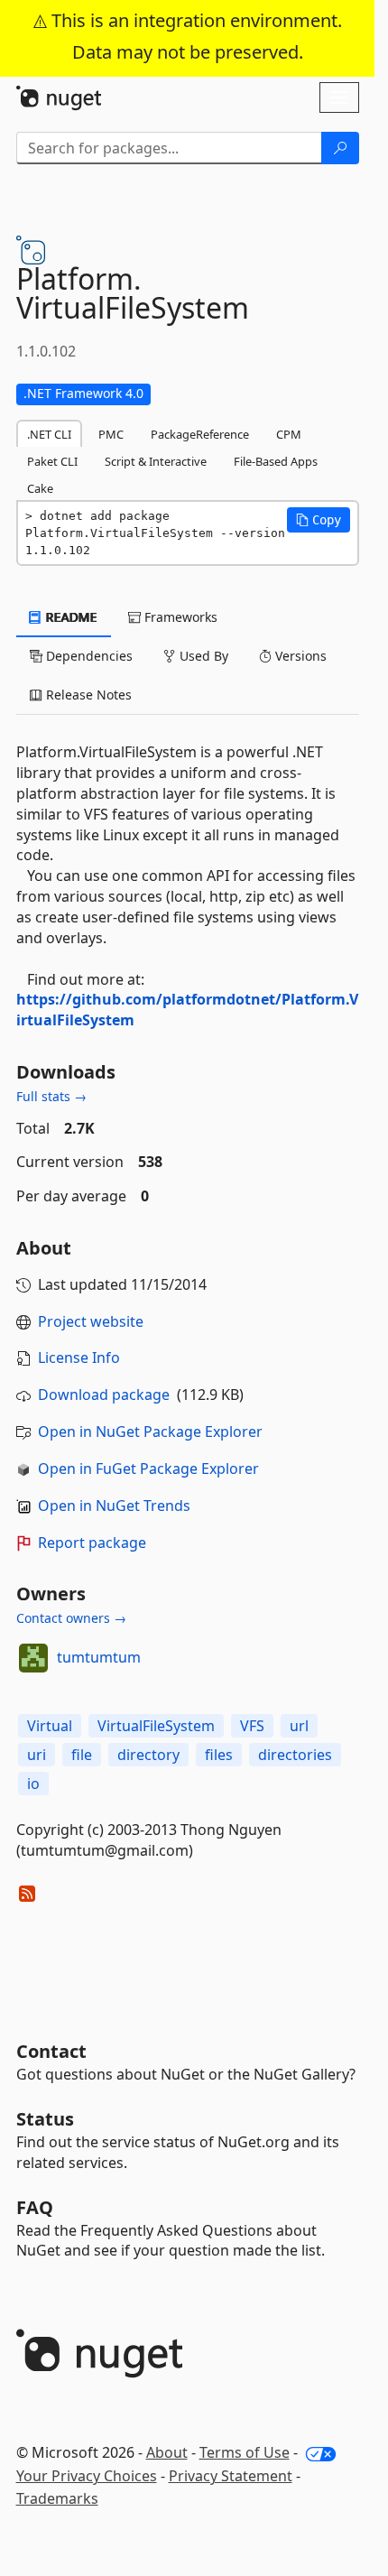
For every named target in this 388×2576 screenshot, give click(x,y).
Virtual (50, 1726)
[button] (319, 520)
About (167, 2452)
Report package (92, 1543)
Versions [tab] (299, 656)
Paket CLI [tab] (52, 461)
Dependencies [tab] (88, 656)
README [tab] (70, 617)
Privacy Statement (231, 2476)
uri (37, 1755)
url (299, 1726)
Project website (91, 1321)
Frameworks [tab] (179, 617)
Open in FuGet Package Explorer (148, 1469)
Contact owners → (71, 1618)
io (33, 1784)
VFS (252, 1726)
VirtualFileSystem (156, 1726)
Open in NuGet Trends (114, 1506)
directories (295, 1755)
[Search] (340, 148)
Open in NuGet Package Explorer (150, 1432)
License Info (79, 1357)
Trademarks (57, 2498)
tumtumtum (99, 1657)
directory (148, 1755)
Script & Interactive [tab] (156, 461)
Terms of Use (245, 2452)
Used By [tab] (202, 656)
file (82, 1755)
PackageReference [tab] (200, 434)
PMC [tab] (111, 434)
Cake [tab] (40, 488)
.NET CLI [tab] (49, 434)
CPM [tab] (289, 434)
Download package (104, 1395)
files (219, 1755)
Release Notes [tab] (87, 695)
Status (45, 2119)
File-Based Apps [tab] (276, 461)
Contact (51, 2051)
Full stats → (51, 1096)
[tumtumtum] (33, 1658)
